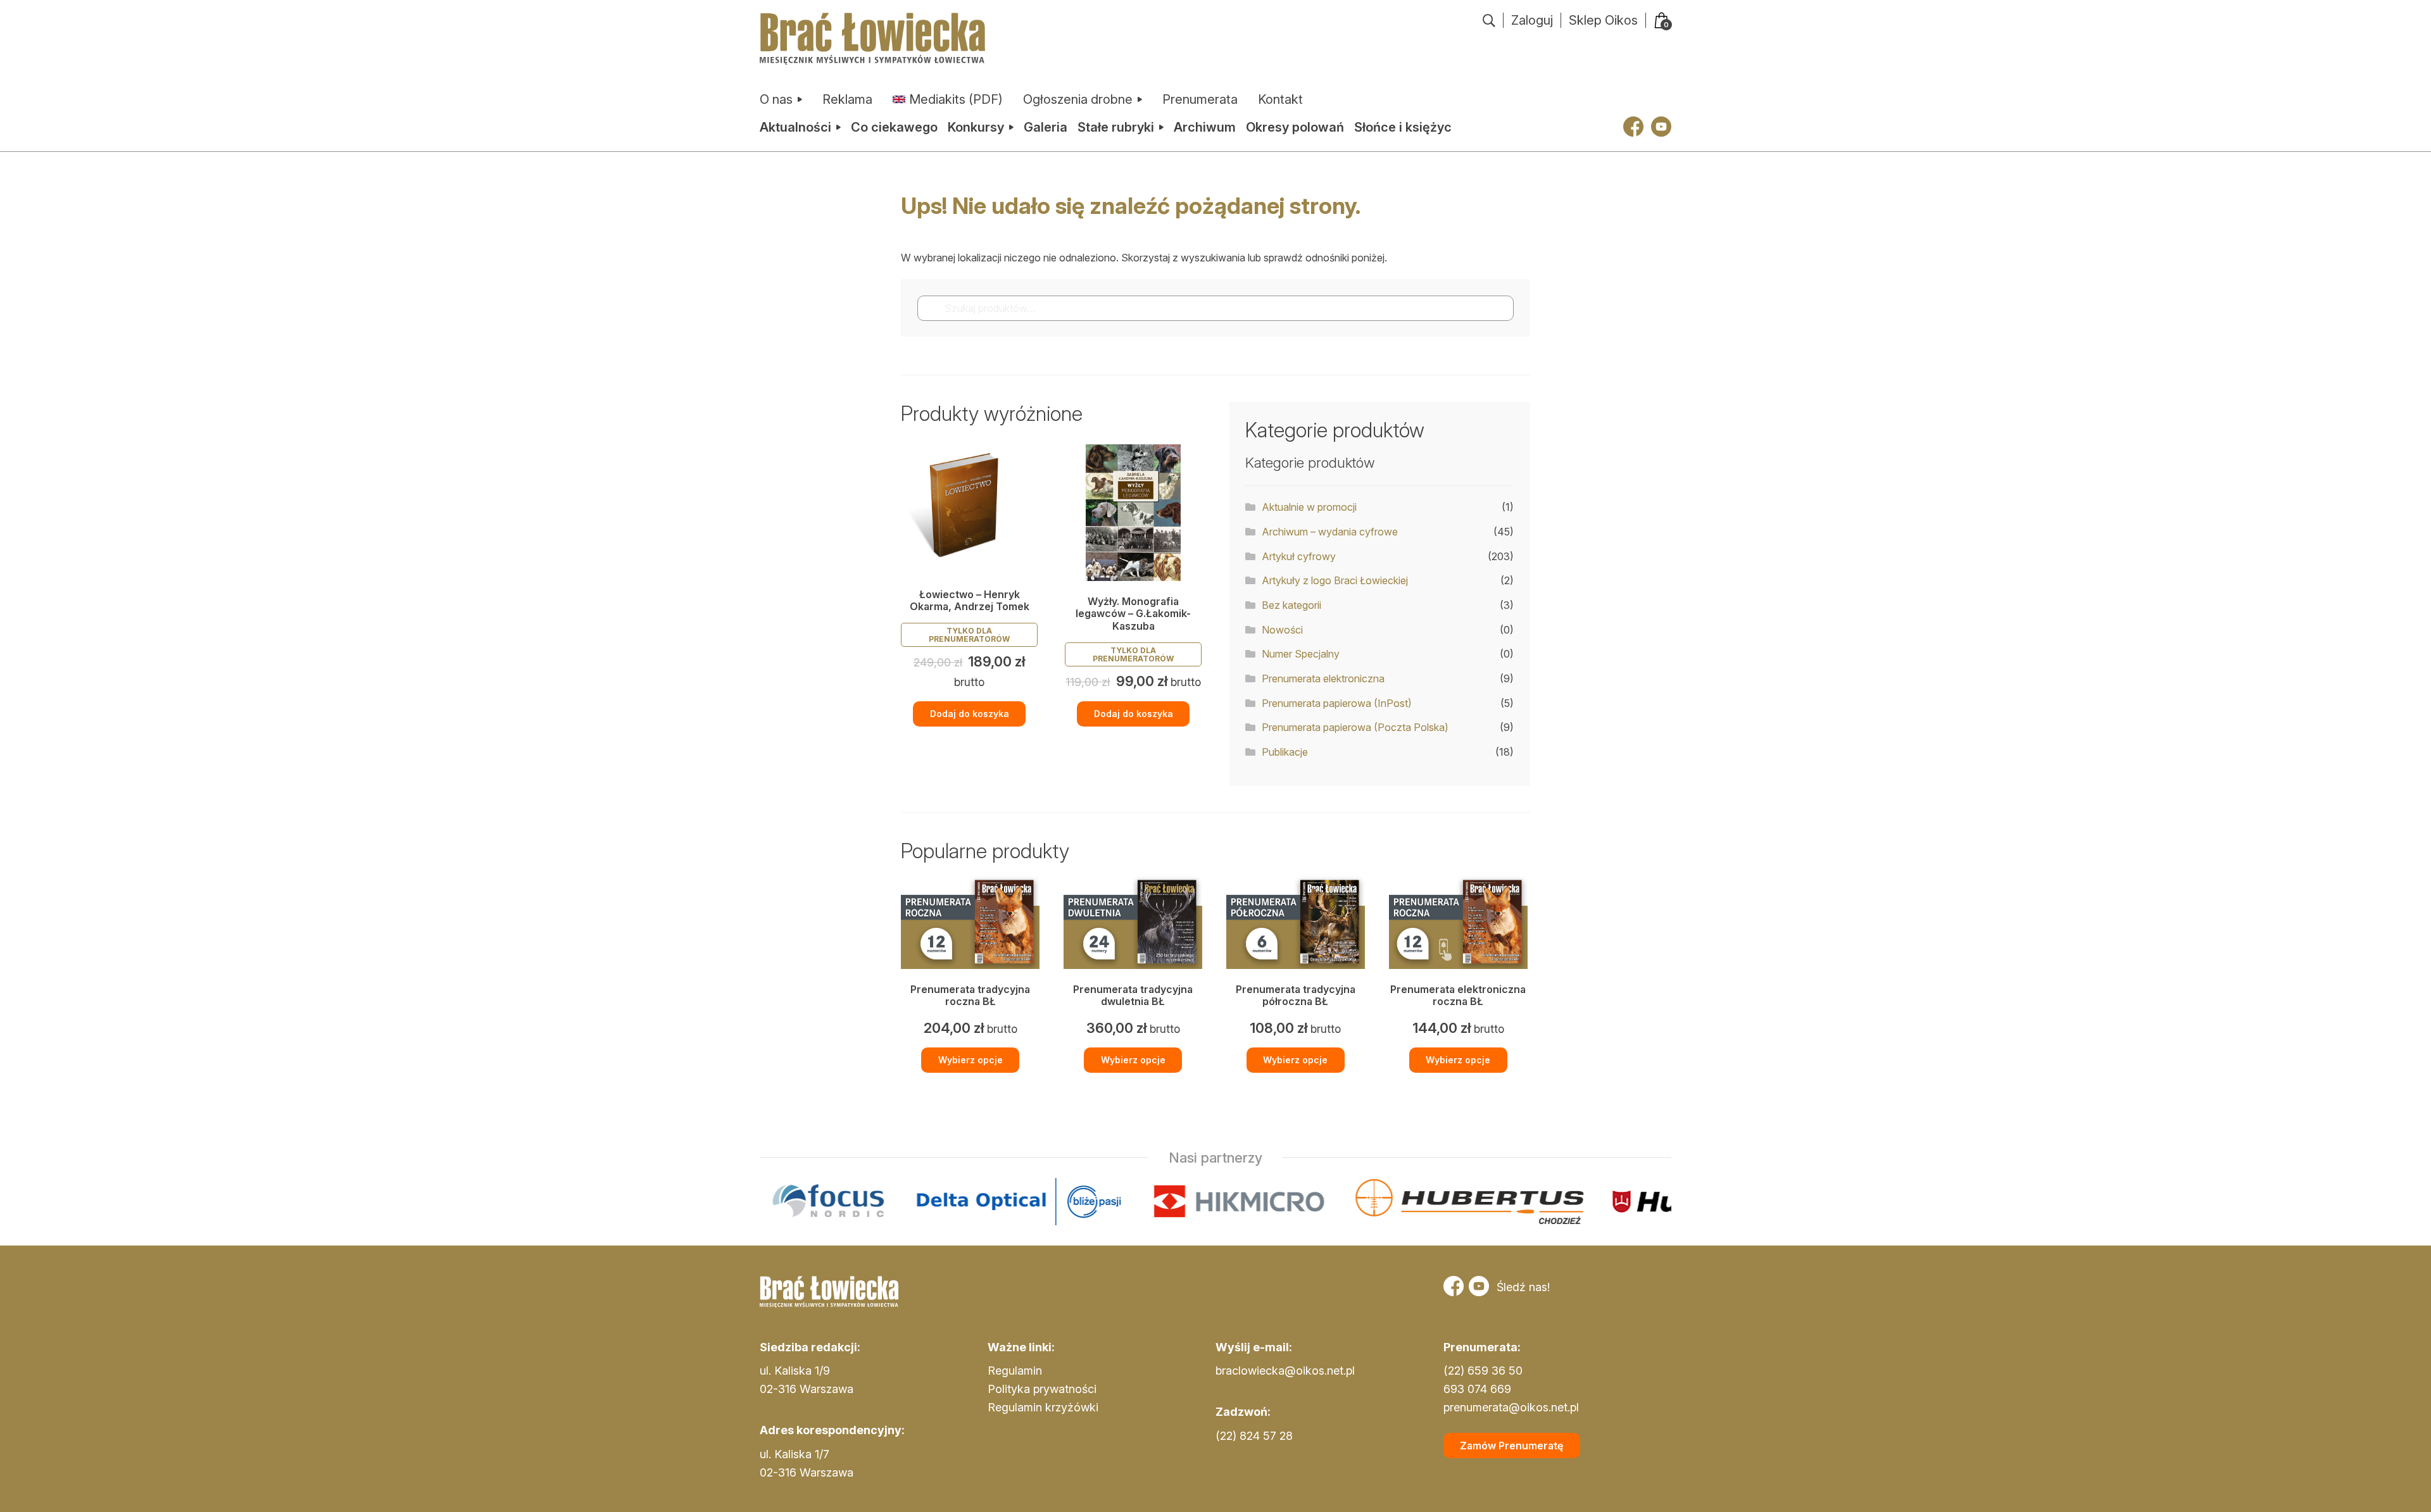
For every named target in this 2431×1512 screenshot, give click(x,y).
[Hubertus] (1310, 1202)
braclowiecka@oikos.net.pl (1285, 1371)
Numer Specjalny (1301, 654)
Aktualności (795, 127)
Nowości (1282, 630)
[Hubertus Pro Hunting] (1573, 1202)
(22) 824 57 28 (1254, 1436)
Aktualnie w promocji (1309, 507)
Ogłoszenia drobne (1078, 99)
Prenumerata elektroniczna (1323, 678)
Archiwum (1205, 127)
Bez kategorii (1291, 605)
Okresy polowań (1295, 127)
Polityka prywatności (1042, 1389)
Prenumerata (1200, 99)
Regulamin (1015, 1371)
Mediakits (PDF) (956, 99)
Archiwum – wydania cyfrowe (1330, 532)
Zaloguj (1532, 20)
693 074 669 (1477, 1389)
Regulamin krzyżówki (1043, 1407)
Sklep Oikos (1603, 20)
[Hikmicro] (1079, 1202)
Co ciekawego (894, 127)
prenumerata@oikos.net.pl (1511, 1407)
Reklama (847, 99)
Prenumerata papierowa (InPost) (1337, 703)
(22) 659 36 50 (1483, 1371)
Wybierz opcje (971, 1060)
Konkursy (976, 127)
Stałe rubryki (1116, 127)
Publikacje (1285, 752)
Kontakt (1280, 99)
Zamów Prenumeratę (1511, 1446)
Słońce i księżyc (1403, 127)
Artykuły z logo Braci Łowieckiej (1335, 580)
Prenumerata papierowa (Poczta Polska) (1355, 727)
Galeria (1046, 127)
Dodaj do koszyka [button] (970, 714)
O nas (776, 99)
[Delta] (859, 1202)
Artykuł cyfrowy (1299, 556)
